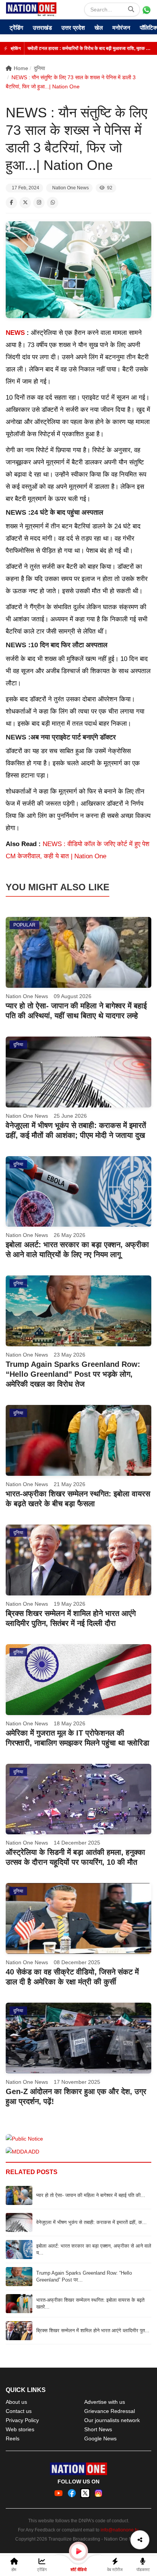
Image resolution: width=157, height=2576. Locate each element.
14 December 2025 (77, 1843)
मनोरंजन (121, 28)
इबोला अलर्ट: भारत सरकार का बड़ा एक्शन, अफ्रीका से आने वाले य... (94, 2249)
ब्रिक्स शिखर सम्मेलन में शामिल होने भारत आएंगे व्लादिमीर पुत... (93, 2330)
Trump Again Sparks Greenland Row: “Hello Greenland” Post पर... (84, 2276)
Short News (98, 2429)
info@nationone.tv (119, 2530)
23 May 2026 (70, 1355)
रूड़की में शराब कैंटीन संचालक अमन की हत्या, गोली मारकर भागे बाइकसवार (88, 48)
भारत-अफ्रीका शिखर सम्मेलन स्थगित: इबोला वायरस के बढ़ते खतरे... (90, 2303)
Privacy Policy (22, 2420)
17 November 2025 (77, 2082)
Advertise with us (105, 2402)
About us (16, 2402)
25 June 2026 (70, 1116)
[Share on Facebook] (11, 203)
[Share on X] (25, 203)
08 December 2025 (77, 1962)
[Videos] (78, 2551)
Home (21, 68)
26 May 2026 (70, 1235)
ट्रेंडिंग (16, 28)
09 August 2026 (73, 996)
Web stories (20, 2429)
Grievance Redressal (110, 2411)
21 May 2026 (70, 1484)
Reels (13, 2438)
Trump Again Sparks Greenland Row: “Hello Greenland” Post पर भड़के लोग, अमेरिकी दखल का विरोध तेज (73, 1374)
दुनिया (39, 68)
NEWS (16, 333)
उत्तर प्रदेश (73, 28)
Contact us (19, 2411)
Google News (100, 2438)
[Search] (131, 10)
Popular (24, 925)
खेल (99, 28)
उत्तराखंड (42, 28)
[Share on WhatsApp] (53, 203)
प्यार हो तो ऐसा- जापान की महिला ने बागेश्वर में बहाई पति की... (91, 2195)
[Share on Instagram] (39, 203)
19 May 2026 (70, 1604)
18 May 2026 (70, 1723)
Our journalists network (112, 2420)
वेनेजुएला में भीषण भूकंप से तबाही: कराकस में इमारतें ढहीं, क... (91, 2222)
